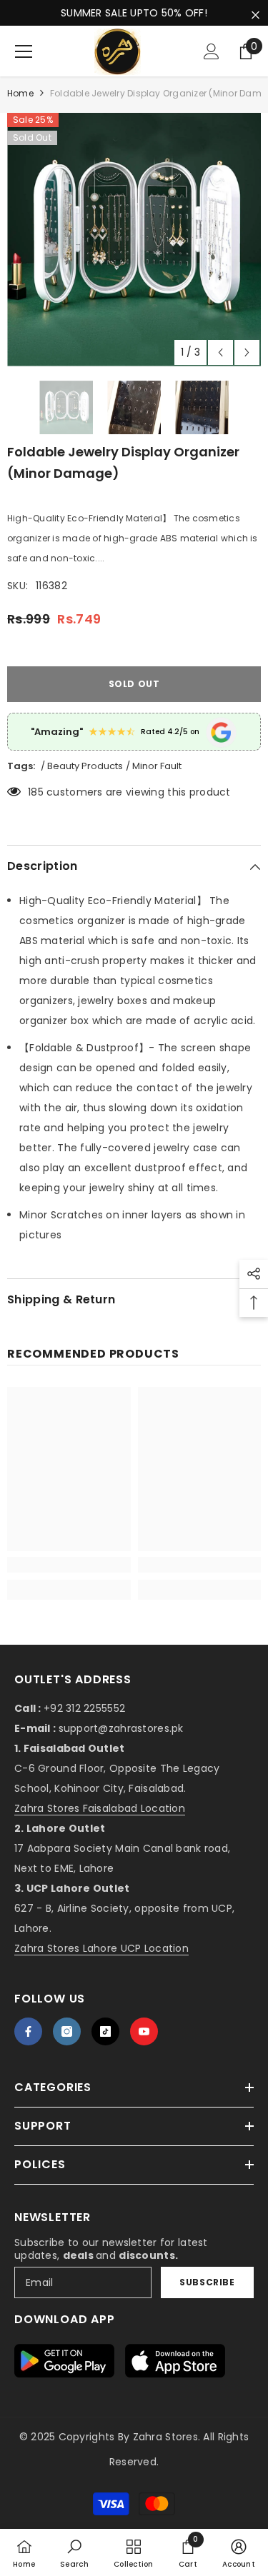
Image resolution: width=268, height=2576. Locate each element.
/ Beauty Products (82, 766)
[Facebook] (28, 2031)
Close (255, 15)
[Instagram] (67, 2031)
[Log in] (212, 51)
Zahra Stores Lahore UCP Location (101, 1948)
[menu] (24, 51)
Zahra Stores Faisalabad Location (100, 1808)
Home (20, 93)
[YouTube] (144, 2031)
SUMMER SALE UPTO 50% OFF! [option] (134, 13)
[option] (134, 240)
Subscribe (207, 2282)
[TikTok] (105, 2031)
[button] (220, 352)
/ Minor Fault (154, 766)
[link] (69, 1565)
